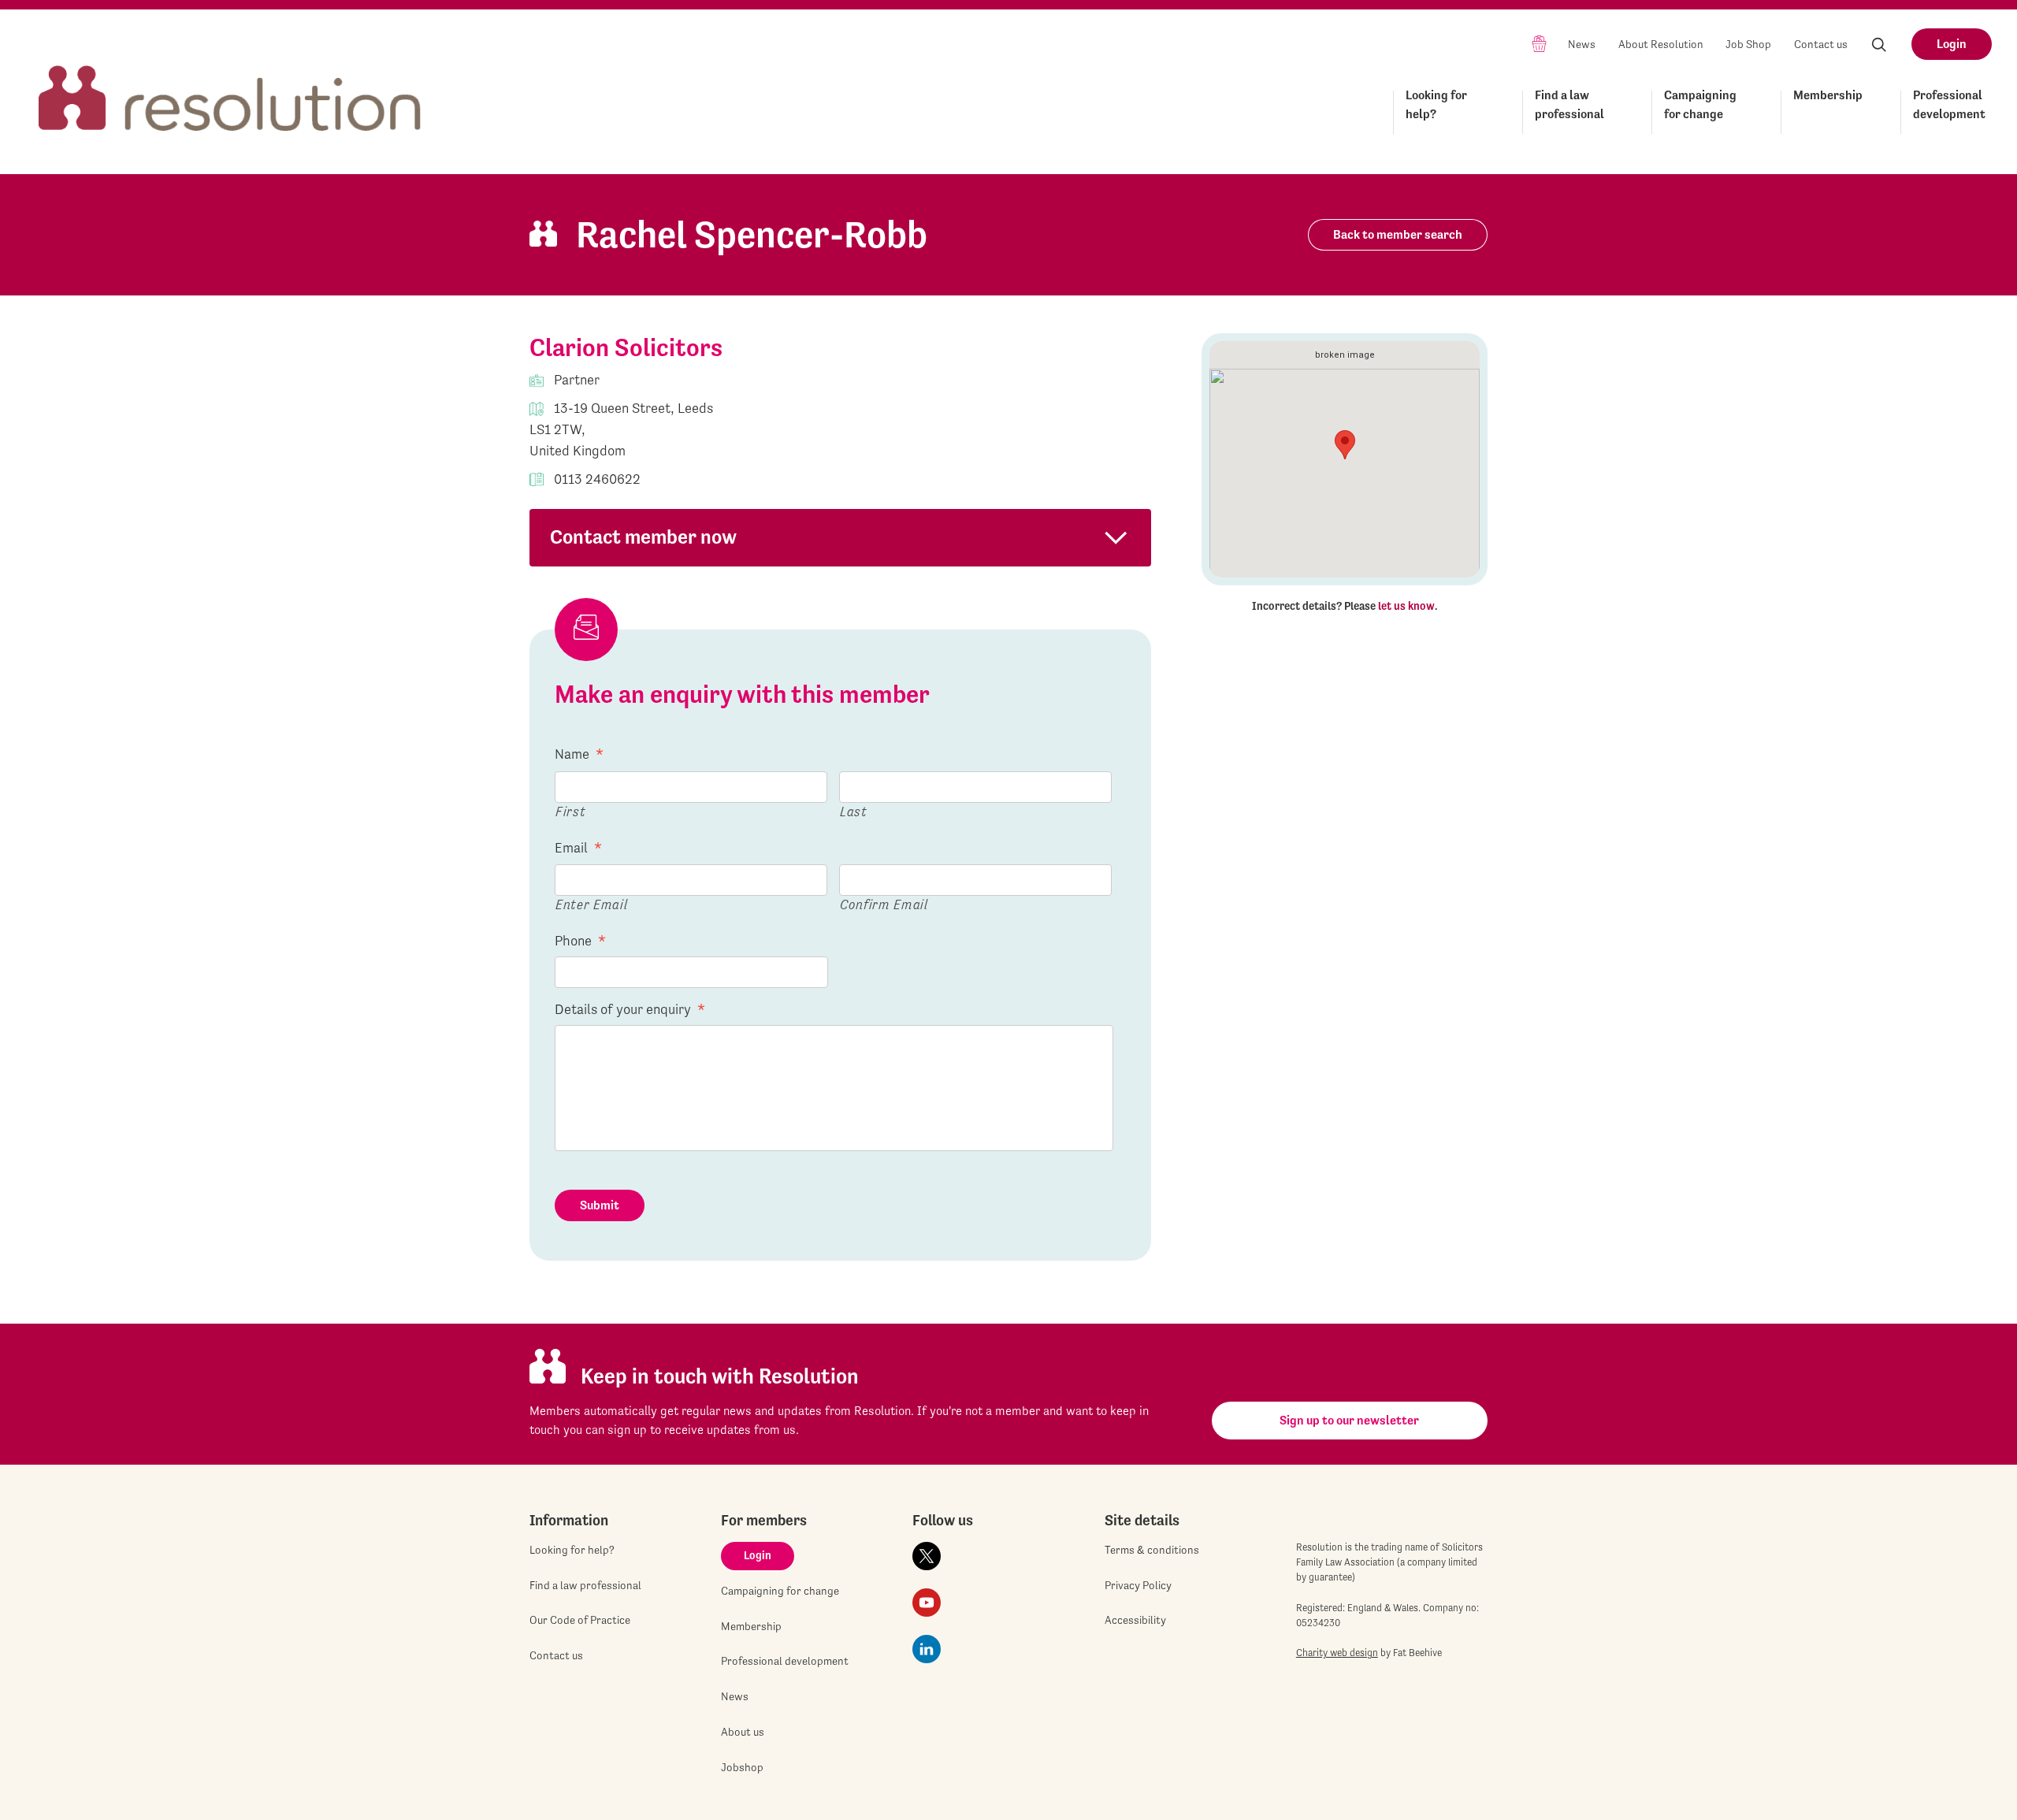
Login (1952, 44)
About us (743, 1732)
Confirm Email (884, 904)
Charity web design (1337, 1653)
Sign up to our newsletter (1349, 1420)
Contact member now (643, 537)
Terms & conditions (1152, 1550)
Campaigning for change (1700, 104)
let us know (1406, 606)
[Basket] (1539, 43)
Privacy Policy (1138, 1585)
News (1582, 44)
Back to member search (1398, 234)
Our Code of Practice (580, 1620)
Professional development (1949, 104)
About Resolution (1661, 44)
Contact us (1821, 44)
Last (854, 811)
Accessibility (1135, 1620)
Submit (600, 1205)
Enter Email (591, 904)
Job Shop (1748, 44)
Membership (1828, 95)
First (570, 811)
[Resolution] (230, 84)
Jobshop (742, 1767)
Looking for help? (1436, 104)
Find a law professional (1569, 104)
